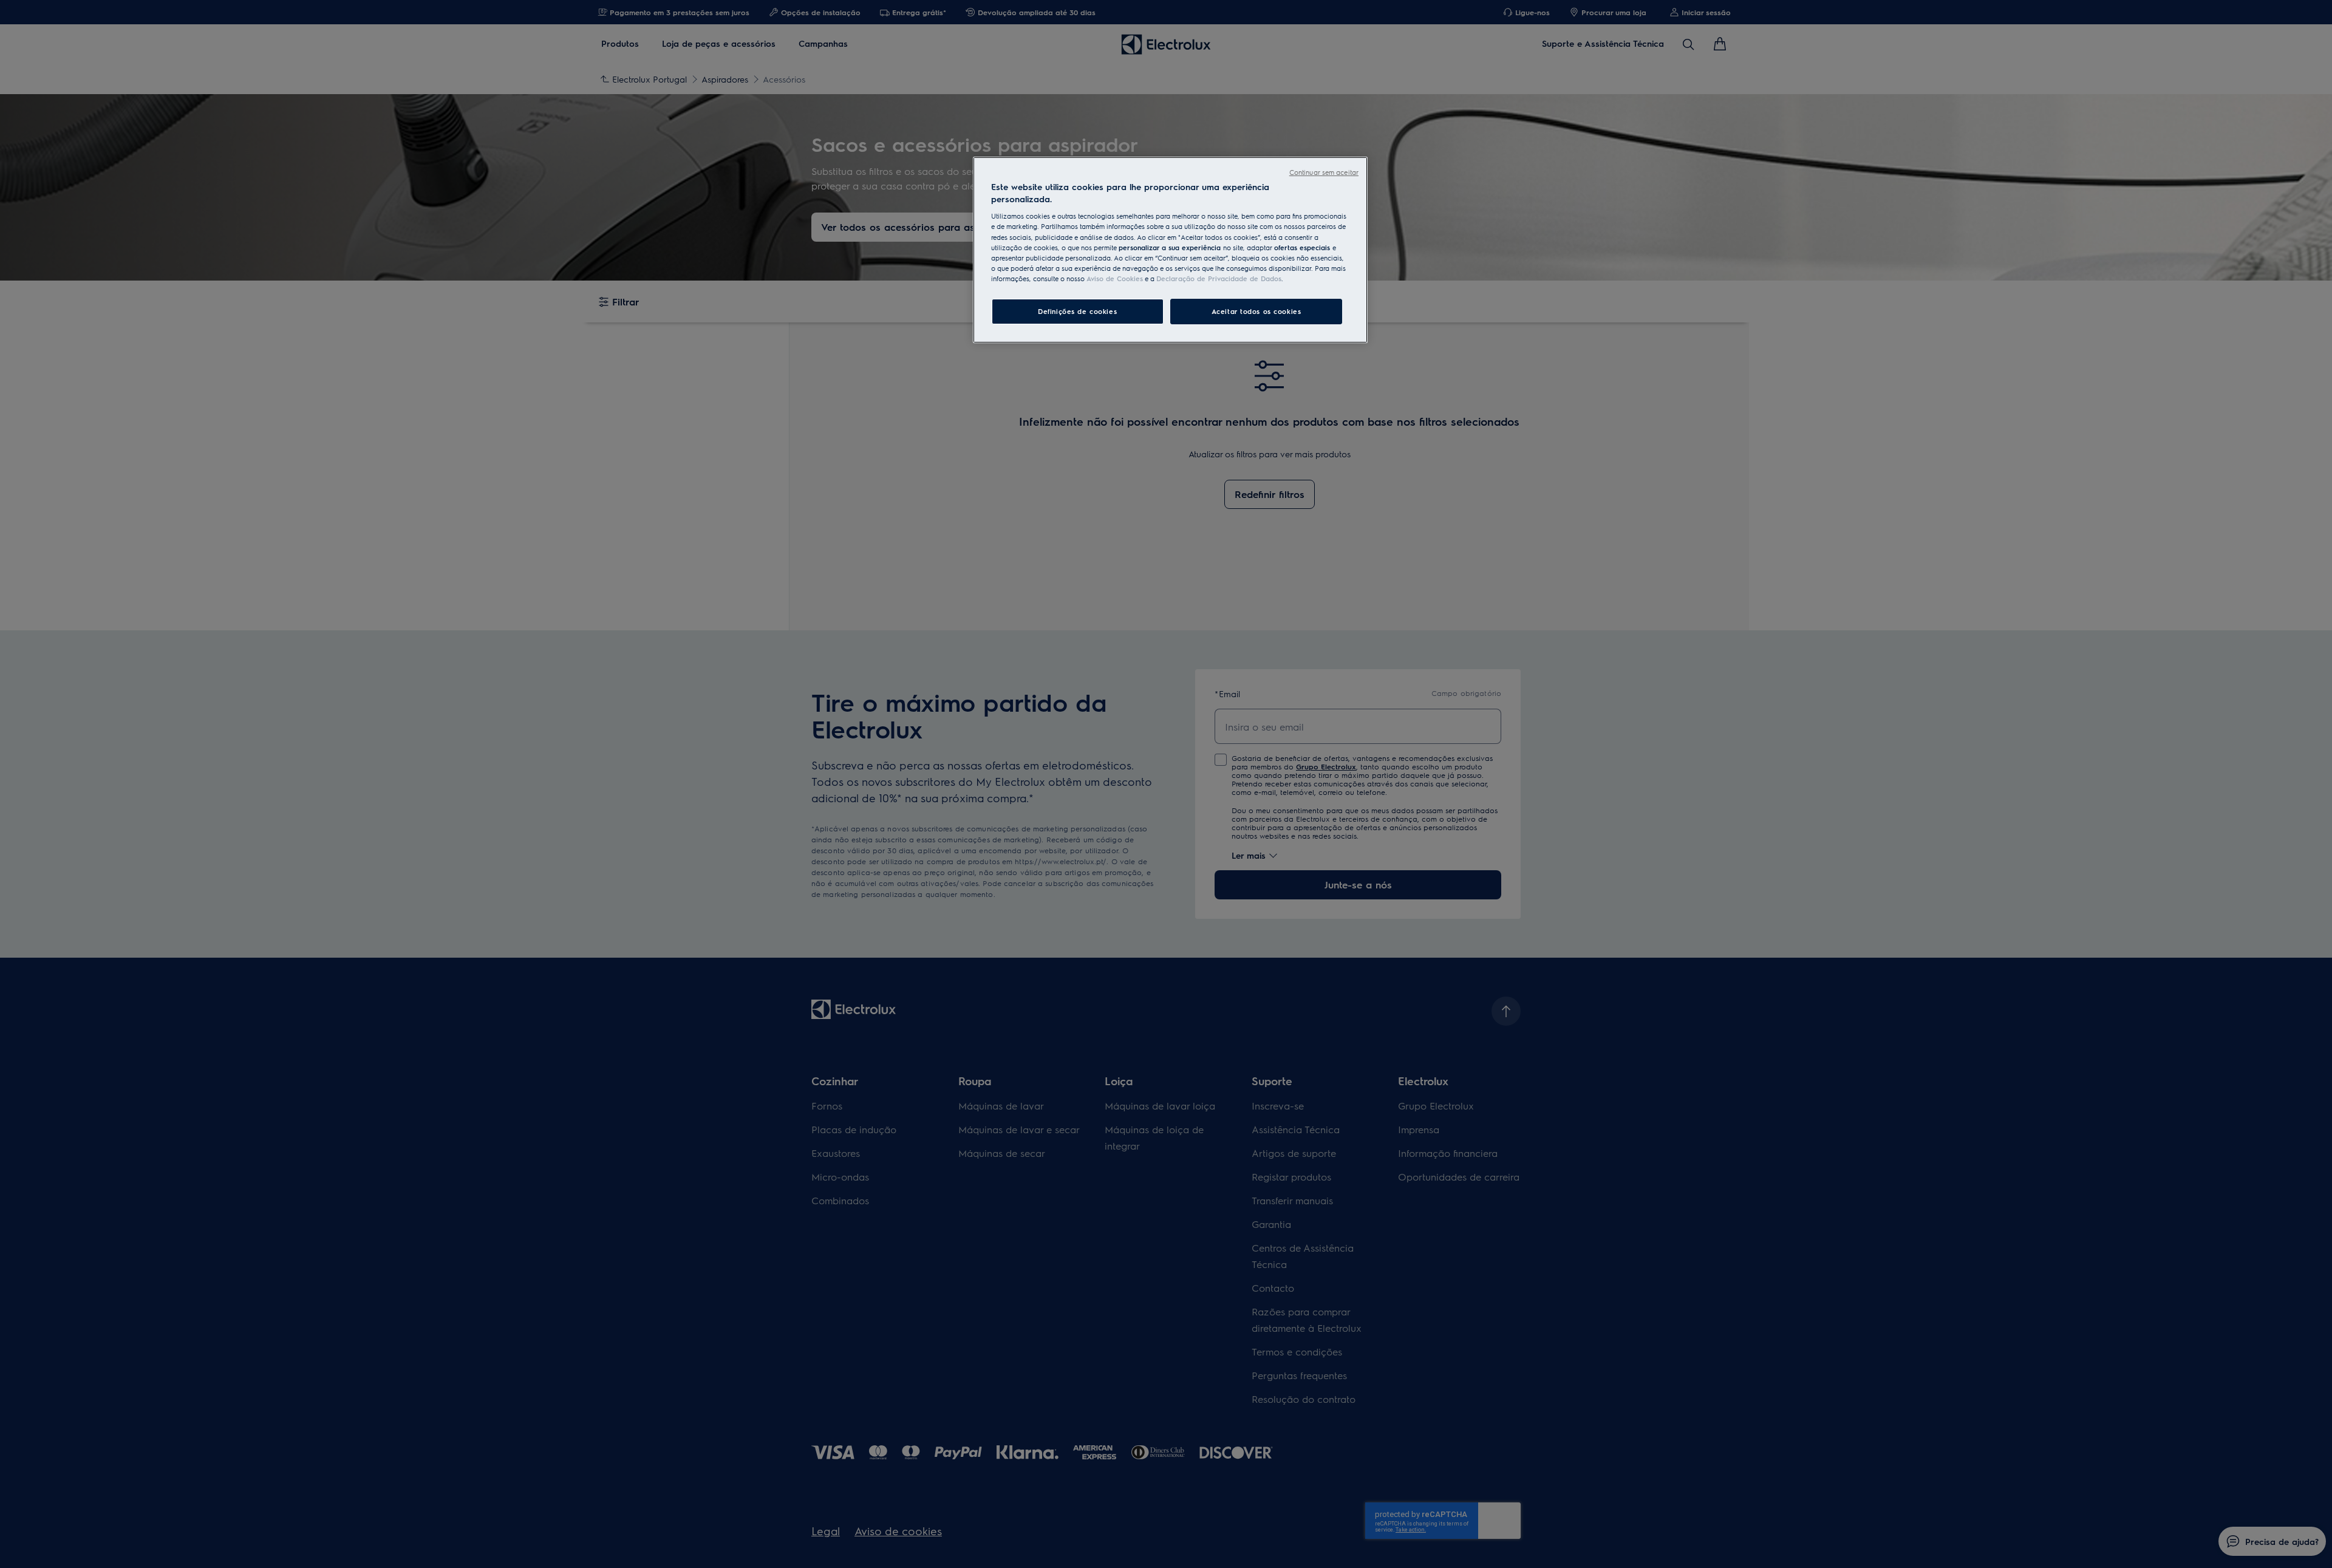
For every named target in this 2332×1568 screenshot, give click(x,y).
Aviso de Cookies (1115, 278)
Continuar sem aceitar (1324, 172)
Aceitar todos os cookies (1256, 311)
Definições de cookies (1077, 311)
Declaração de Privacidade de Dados (1219, 278)
